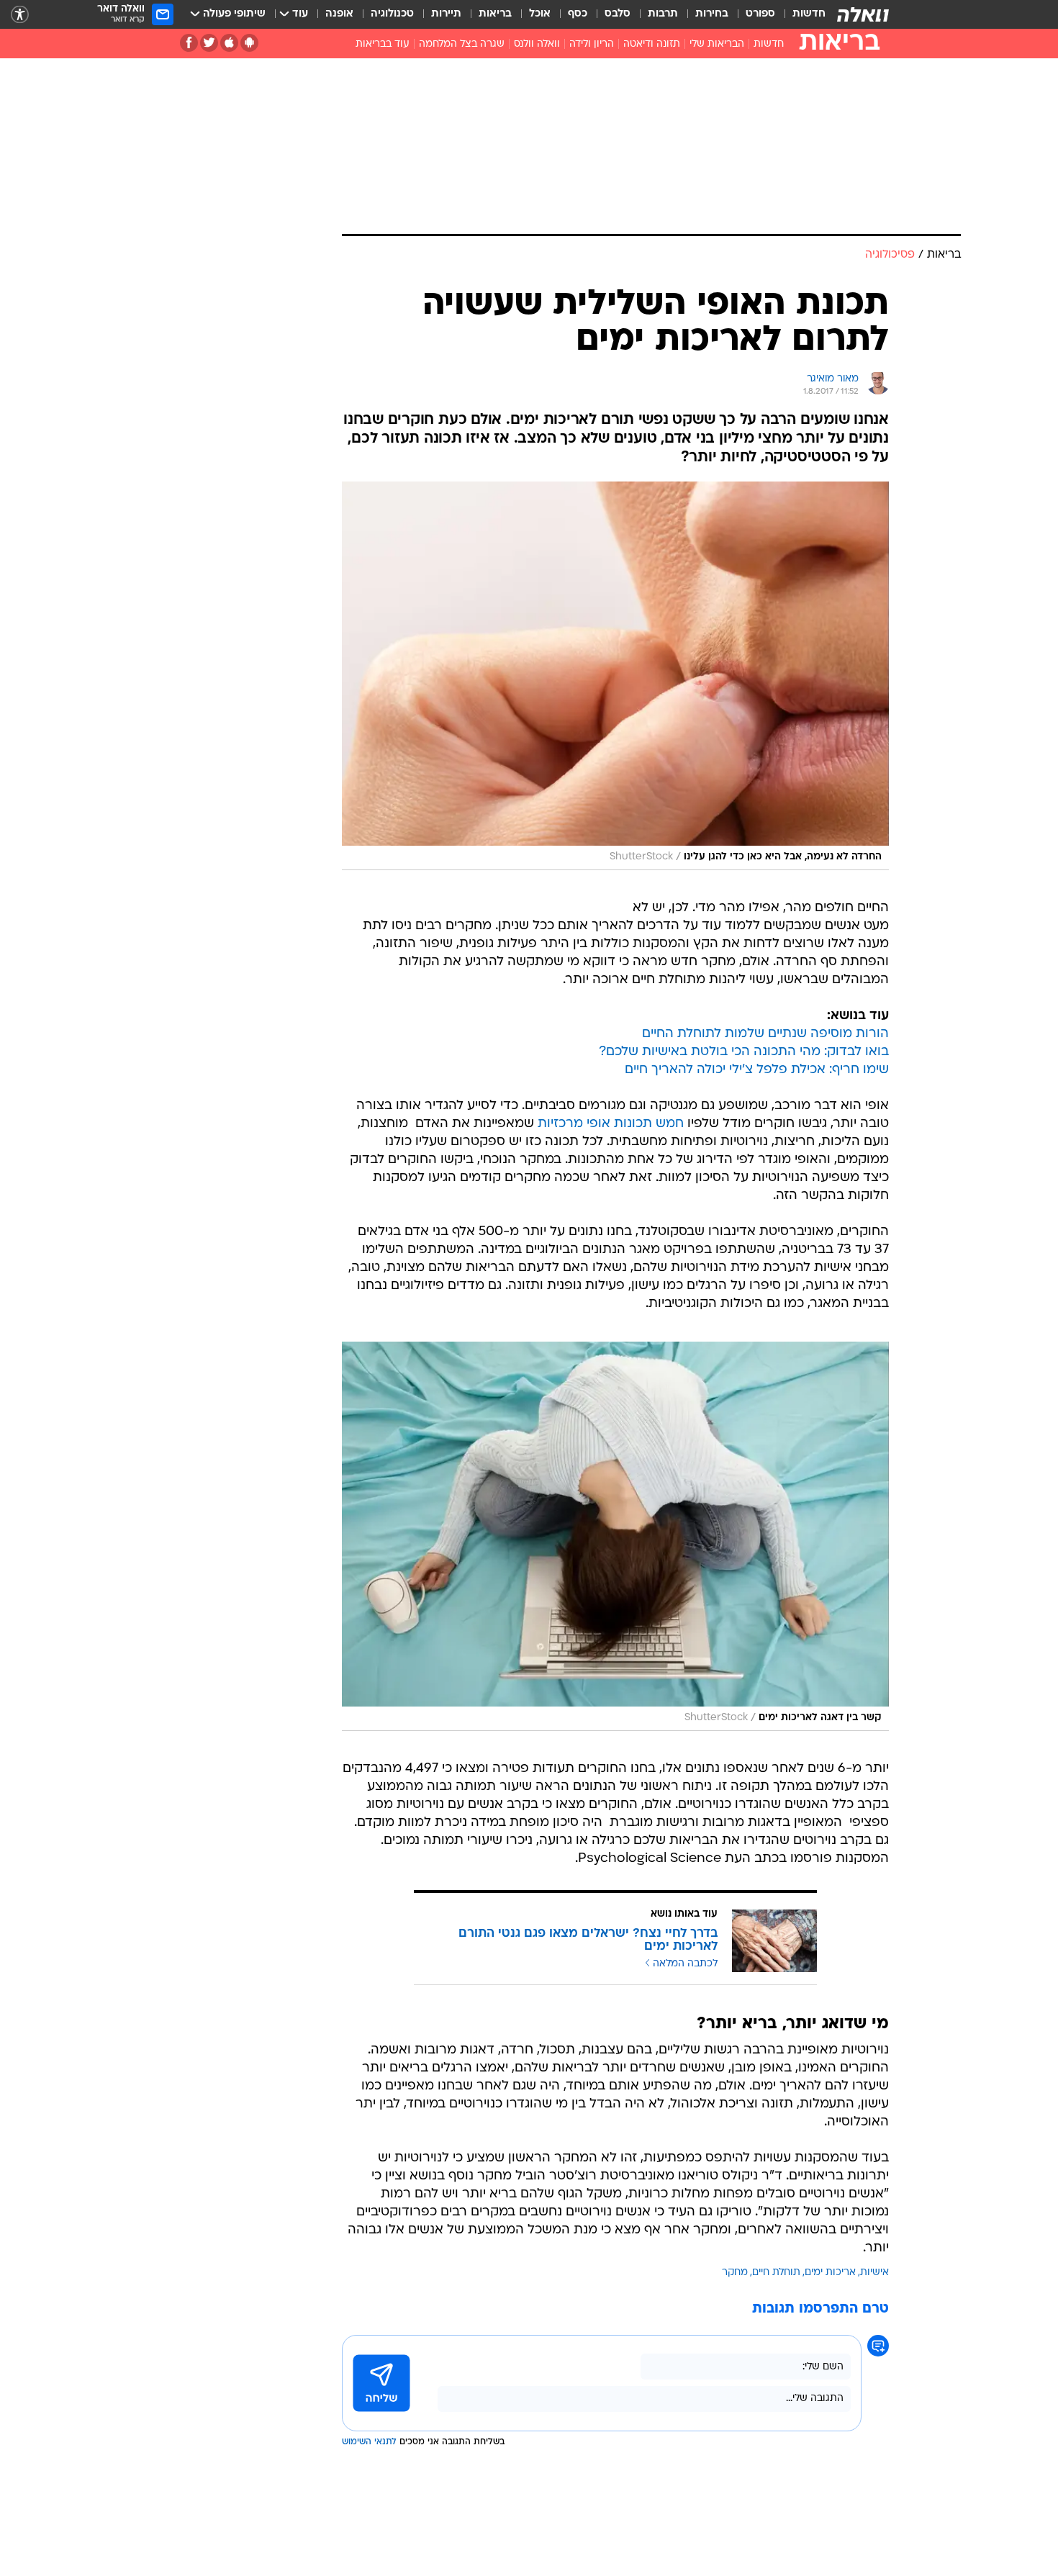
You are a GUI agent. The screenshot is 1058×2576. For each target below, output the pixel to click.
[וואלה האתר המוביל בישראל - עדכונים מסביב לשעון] (863, 14)
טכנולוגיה (392, 14)
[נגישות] (20, 15)
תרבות (663, 14)
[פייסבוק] (189, 43)
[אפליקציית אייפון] (229, 43)
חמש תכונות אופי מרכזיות (611, 1124)
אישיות (874, 2273)
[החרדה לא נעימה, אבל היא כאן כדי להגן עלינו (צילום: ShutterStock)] (615, 676)
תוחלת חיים (776, 2273)
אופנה (339, 14)
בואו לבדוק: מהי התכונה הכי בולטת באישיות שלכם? (744, 1052)
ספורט (760, 14)
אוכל (540, 14)
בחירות (712, 14)
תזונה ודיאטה (652, 44)
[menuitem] (800, 14)
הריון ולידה (592, 44)
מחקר (735, 2273)
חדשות (809, 14)
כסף (578, 14)
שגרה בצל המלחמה (462, 44)
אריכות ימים (830, 2273)
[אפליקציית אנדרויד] (249, 43)
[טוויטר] (209, 43)
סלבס (618, 14)
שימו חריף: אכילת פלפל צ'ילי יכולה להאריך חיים (757, 1070)
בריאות (495, 14)
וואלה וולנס (537, 44)
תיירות (446, 14)
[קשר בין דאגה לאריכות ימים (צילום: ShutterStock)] (615, 1536)
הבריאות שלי (717, 44)
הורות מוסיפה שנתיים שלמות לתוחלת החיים (765, 1034)
